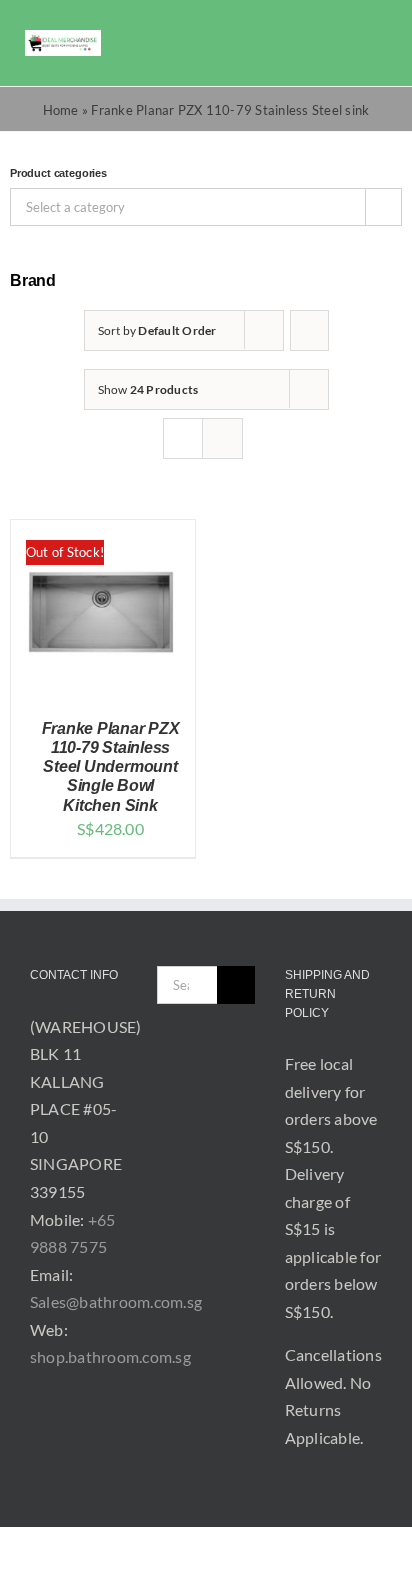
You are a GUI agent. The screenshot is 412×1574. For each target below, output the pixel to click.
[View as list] (222, 438)
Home (61, 110)
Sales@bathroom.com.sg (116, 1301)
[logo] (63, 37)
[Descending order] (309, 330)
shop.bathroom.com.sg (110, 1356)
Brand (33, 280)
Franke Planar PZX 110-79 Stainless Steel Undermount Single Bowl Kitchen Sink (111, 767)
